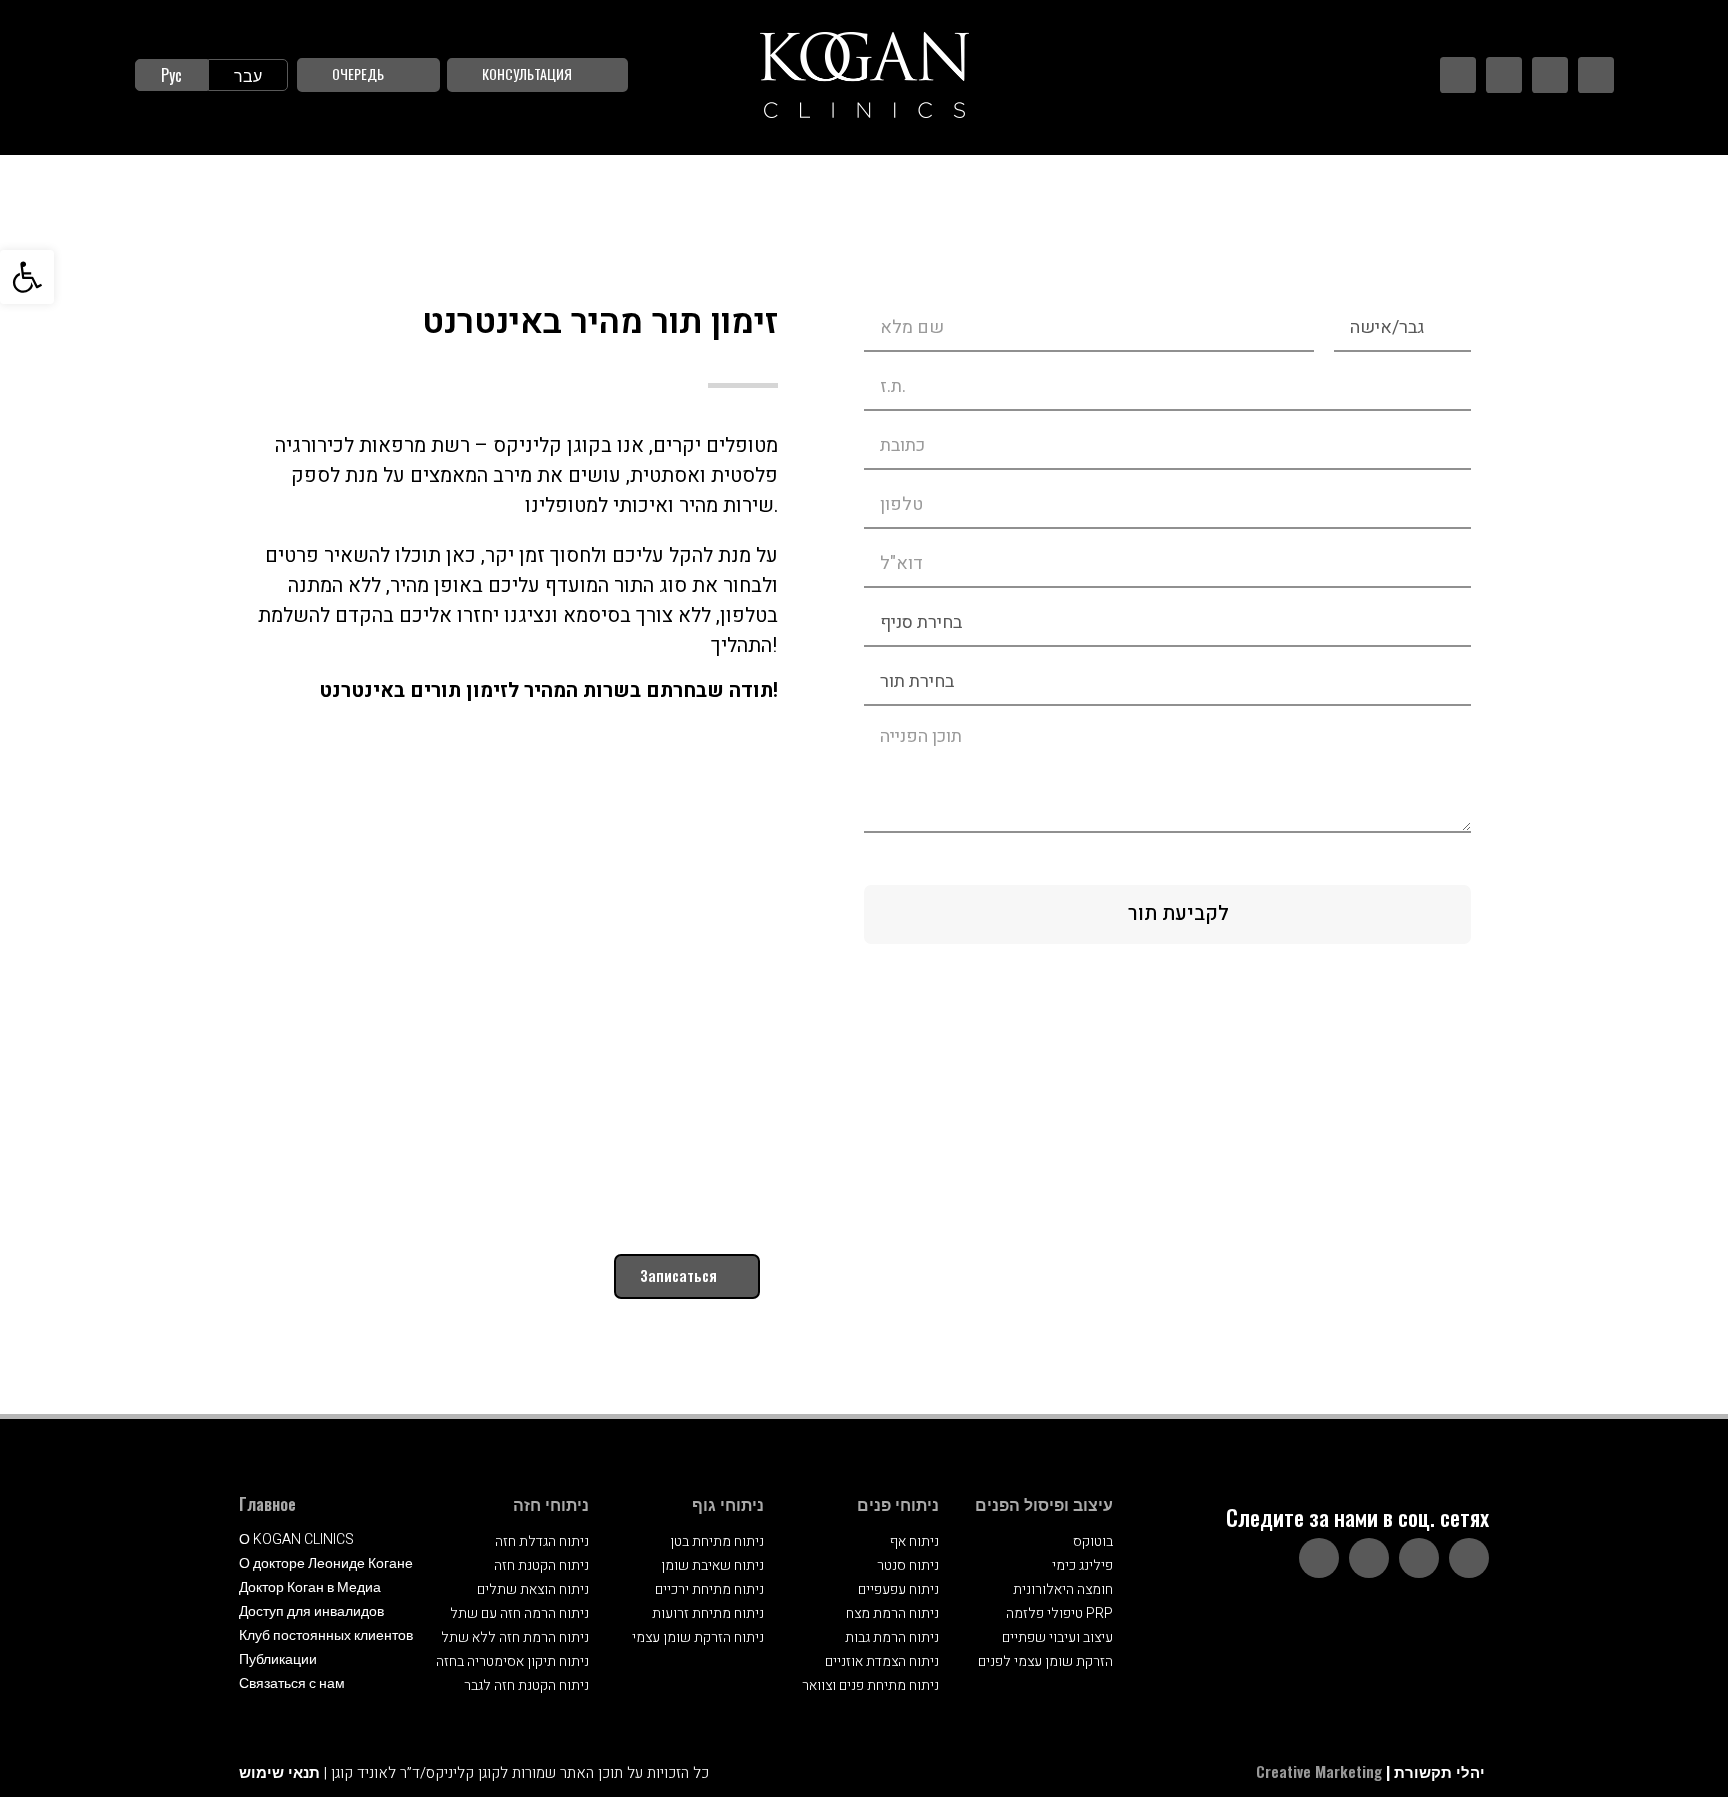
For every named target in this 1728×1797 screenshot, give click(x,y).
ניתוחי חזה (551, 1504)
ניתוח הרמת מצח (892, 1613)
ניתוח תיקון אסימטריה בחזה (512, 1661)
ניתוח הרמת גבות (892, 1637)
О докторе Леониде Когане (326, 1563)
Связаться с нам (292, 1683)
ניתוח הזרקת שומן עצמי (698, 1637)
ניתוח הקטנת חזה (541, 1565)
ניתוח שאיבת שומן (712, 1565)
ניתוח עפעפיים (898, 1589)
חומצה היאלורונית (1063, 1589)
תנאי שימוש (279, 1771)
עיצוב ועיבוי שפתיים (1057, 1637)
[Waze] (1596, 75)
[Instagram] (1504, 75)
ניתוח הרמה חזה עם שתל (519, 1613)
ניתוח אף (914, 1541)
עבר (248, 75)
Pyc (171, 75)
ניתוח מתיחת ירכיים (709, 1589)
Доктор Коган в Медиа (310, 1587)
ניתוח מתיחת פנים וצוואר (870, 1685)
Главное (267, 1504)
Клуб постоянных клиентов (326, 1635)
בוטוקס (1093, 1541)
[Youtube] (1550, 75)
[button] (27, 277)
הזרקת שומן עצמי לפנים (1045, 1661)
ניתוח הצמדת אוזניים (882, 1661)
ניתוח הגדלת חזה (542, 1541)
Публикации (278, 1659)
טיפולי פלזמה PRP (1059, 1613)
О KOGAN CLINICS (296, 1539)
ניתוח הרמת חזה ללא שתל (515, 1637)
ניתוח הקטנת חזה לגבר (526, 1685)
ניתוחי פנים (898, 1504)
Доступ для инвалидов (311, 1611)
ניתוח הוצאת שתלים (533, 1589)
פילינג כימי (1082, 1565)
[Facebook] (1458, 75)
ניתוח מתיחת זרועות (708, 1613)
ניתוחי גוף (728, 1504)
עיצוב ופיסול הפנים (1044, 1504)
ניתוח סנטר (908, 1565)
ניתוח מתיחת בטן (717, 1541)
